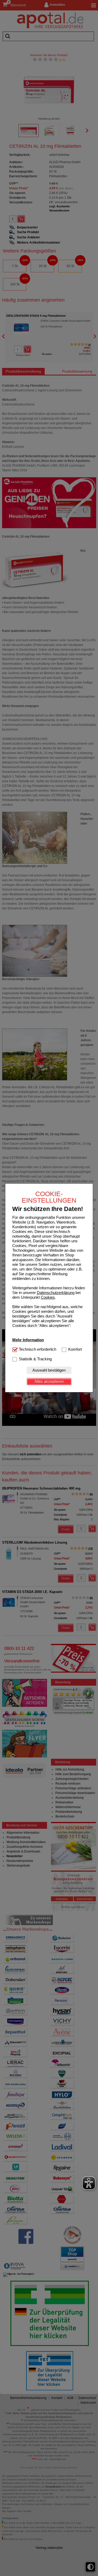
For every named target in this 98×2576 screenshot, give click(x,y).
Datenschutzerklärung (56, 1293)
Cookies (48, 1297)
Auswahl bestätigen (49, 1370)
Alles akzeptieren (49, 1381)
